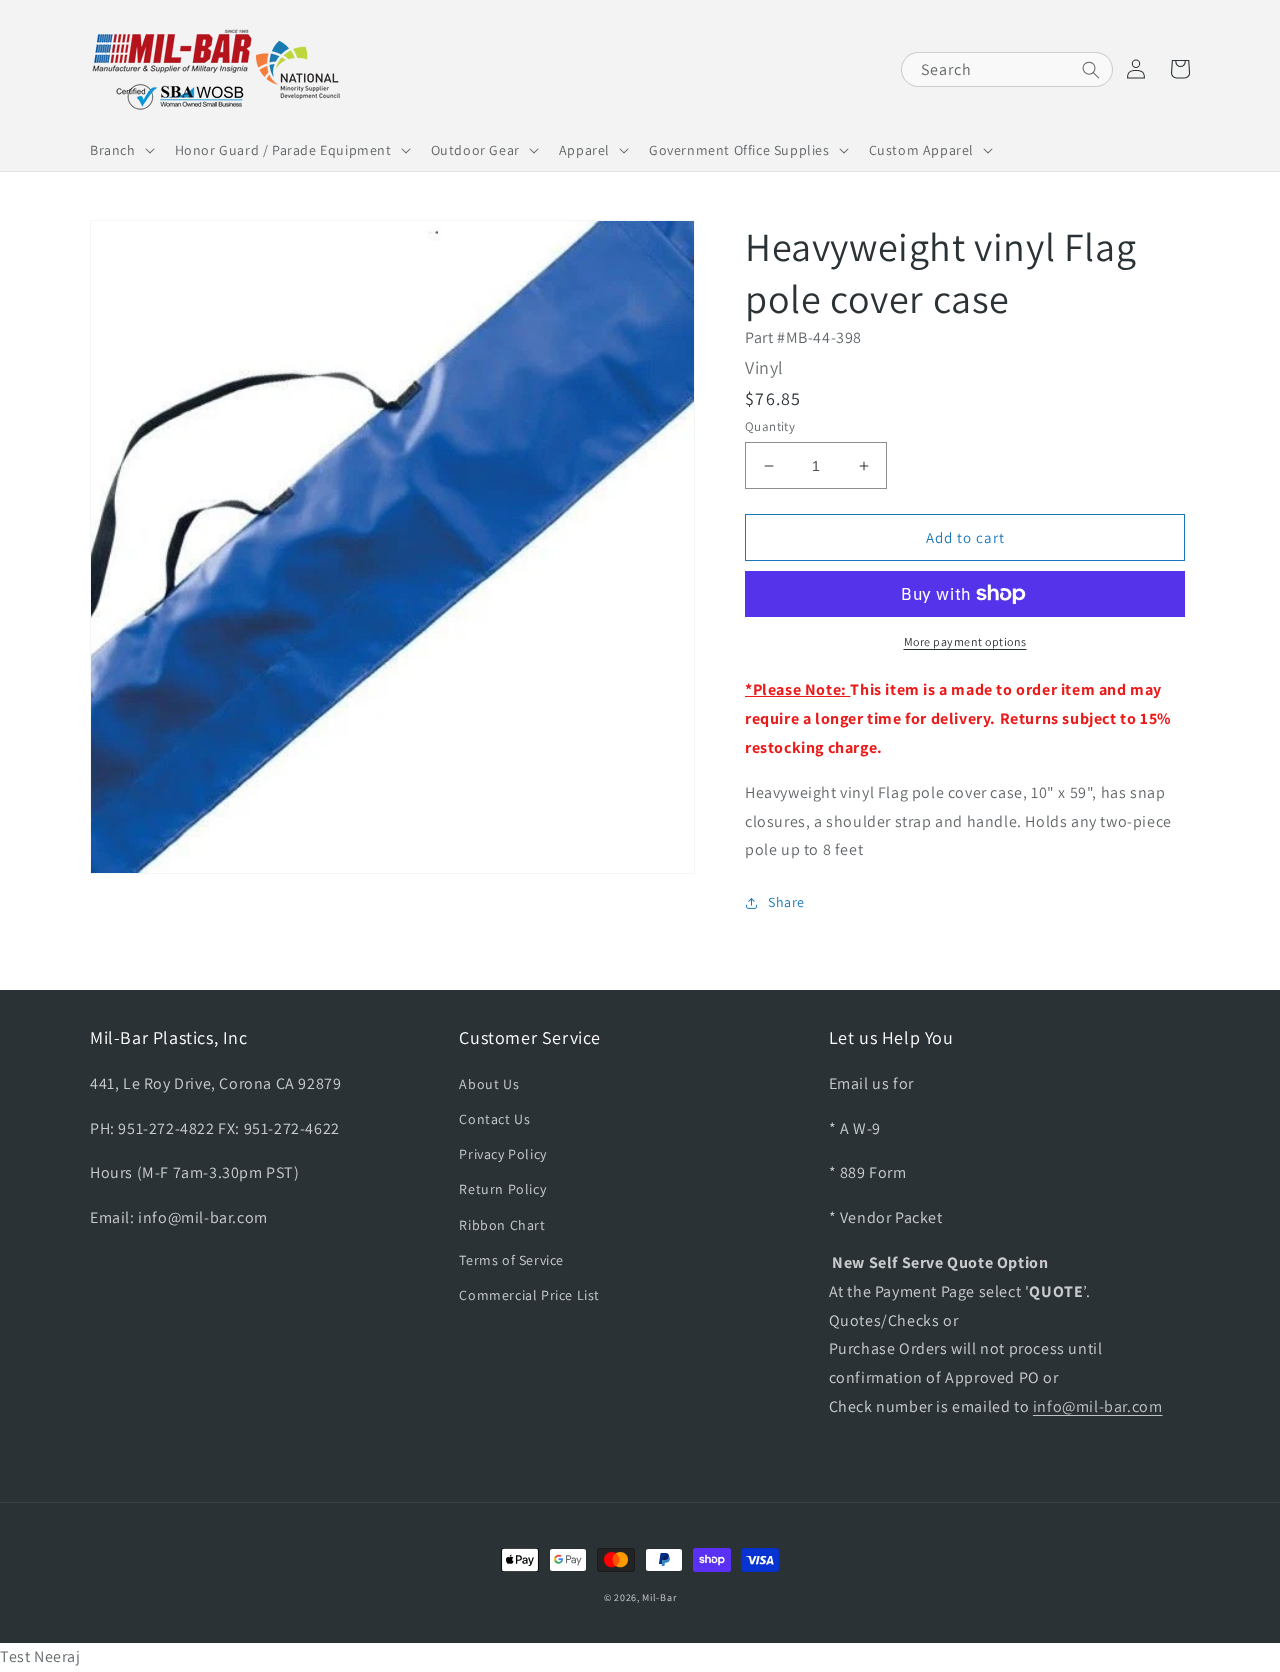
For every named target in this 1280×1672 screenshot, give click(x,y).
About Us (489, 1084)
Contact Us (494, 1119)
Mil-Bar (659, 1597)
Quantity (770, 426)
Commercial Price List (529, 1295)
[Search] (1091, 70)
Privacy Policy (502, 1154)
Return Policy (502, 1189)
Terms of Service (511, 1260)
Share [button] (786, 902)
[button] (120, 150)
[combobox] (1007, 69)
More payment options (965, 641)
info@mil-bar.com (1098, 1406)
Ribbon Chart (502, 1225)
